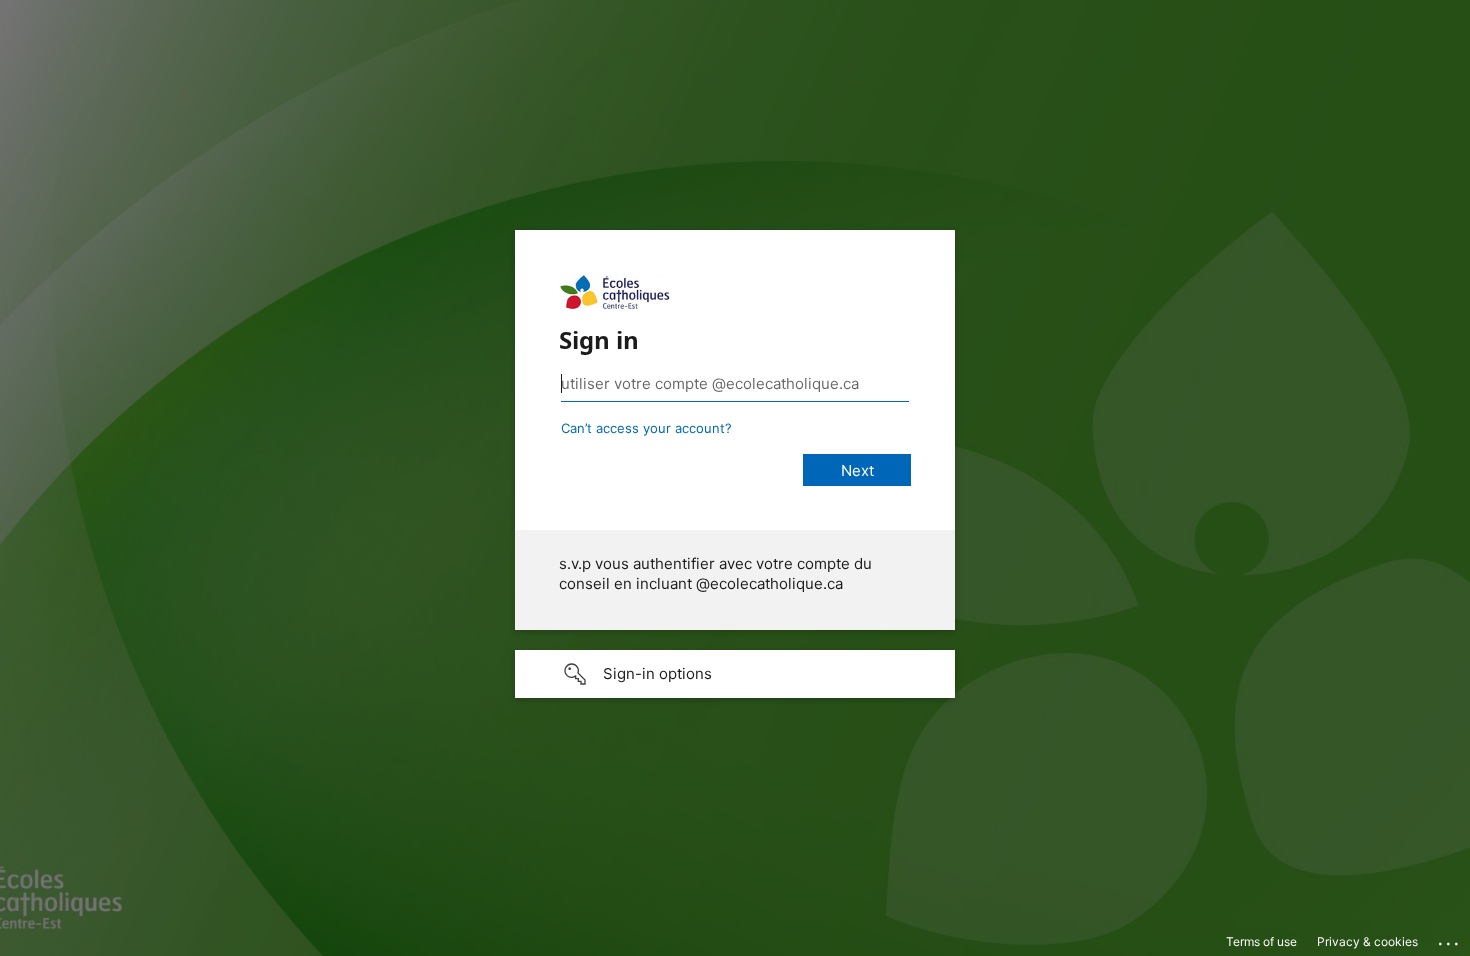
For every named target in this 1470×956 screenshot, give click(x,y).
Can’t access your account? (646, 428)
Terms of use (1261, 941)
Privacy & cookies (1367, 941)
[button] (735, 674)
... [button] (1450, 939)
